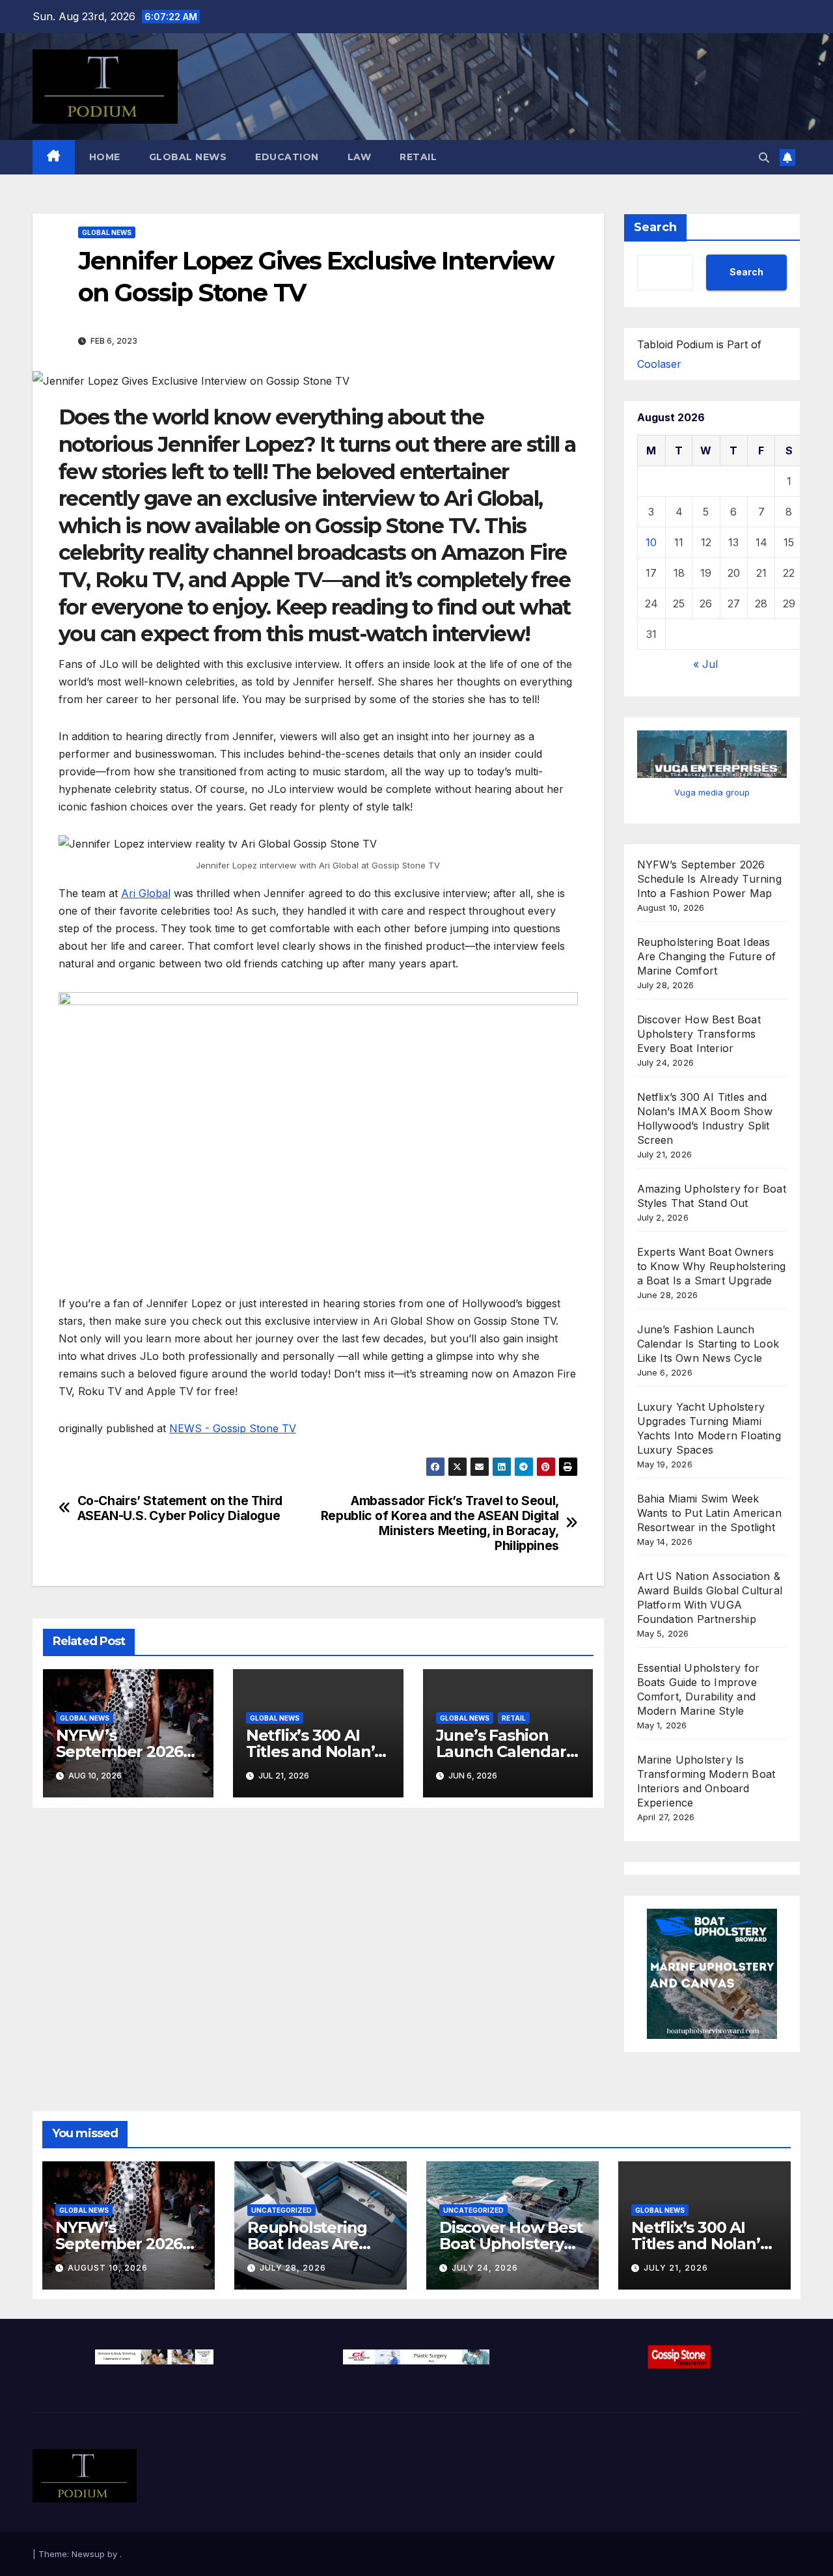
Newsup (88, 2554)
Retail (418, 157)
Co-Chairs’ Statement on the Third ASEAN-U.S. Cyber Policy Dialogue (180, 1508)
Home (105, 157)
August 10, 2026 (108, 2268)
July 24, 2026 (485, 2268)
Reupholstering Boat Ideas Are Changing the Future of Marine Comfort (707, 956)
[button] (764, 158)
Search (655, 227)
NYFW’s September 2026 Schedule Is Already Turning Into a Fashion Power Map (709, 879)
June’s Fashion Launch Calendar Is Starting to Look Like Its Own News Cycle (708, 1344)
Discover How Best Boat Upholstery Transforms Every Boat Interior (699, 1034)
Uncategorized (281, 2210)
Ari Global (146, 893)
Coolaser (659, 364)
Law (360, 157)
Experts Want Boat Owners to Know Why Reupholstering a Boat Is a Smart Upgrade (712, 1266)
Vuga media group (712, 792)
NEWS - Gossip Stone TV (233, 1428)
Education (287, 157)
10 (651, 542)
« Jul (705, 664)
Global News (188, 157)
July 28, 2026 (293, 2268)
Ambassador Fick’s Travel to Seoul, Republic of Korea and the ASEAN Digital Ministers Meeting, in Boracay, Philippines (440, 1523)
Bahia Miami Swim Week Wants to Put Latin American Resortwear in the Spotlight (709, 1513)
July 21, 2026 (676, 2268)
